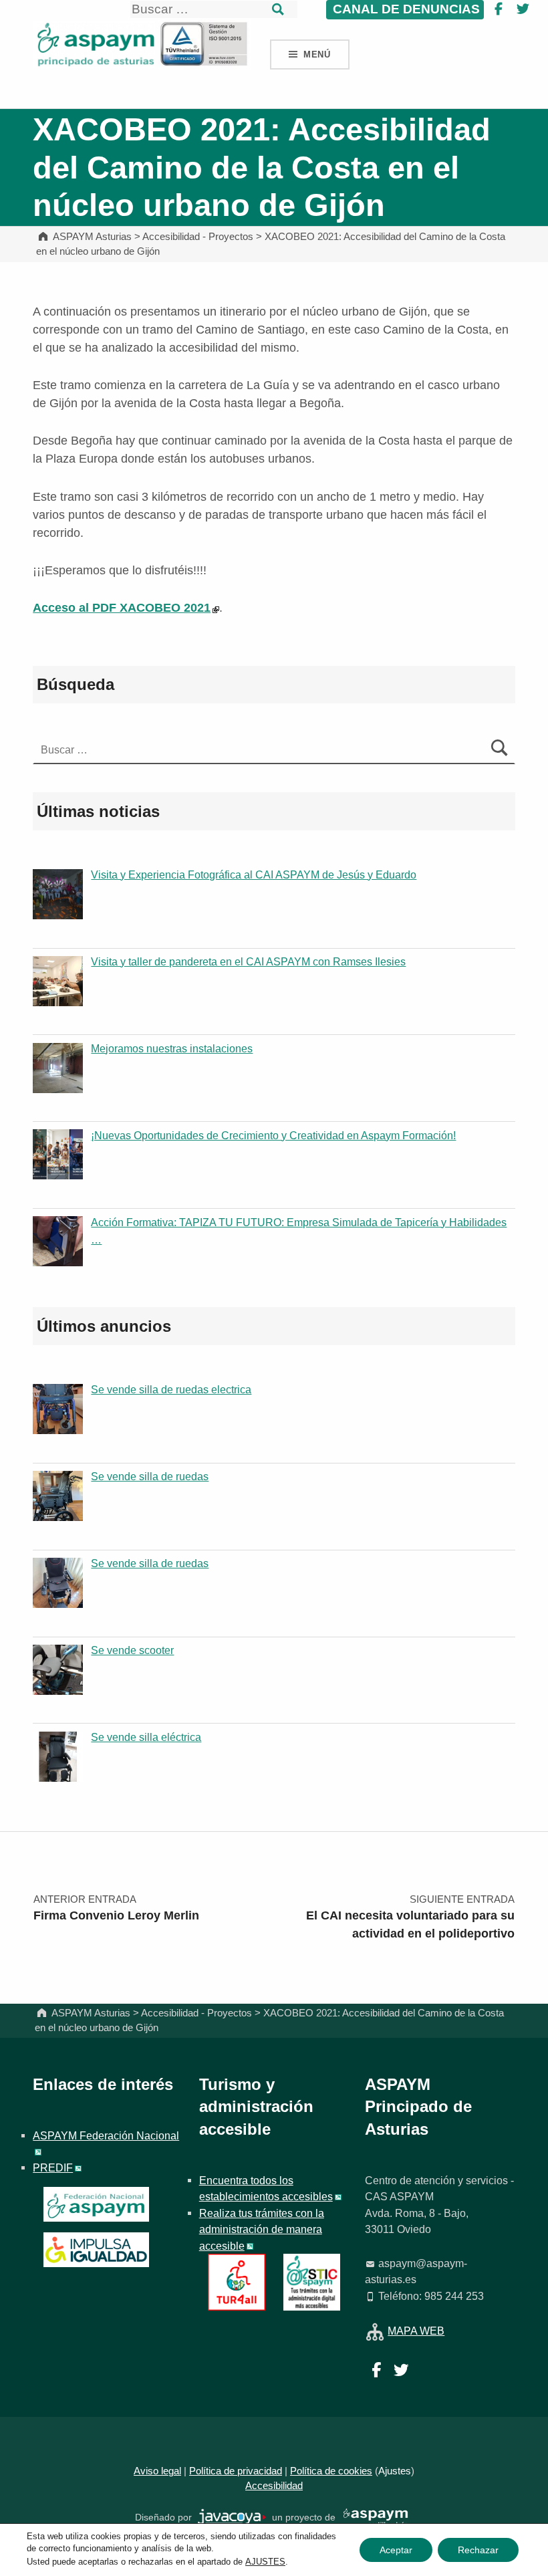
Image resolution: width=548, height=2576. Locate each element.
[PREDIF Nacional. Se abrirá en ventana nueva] (96, 2250)
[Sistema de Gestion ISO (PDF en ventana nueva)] (204, 43)
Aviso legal (157, 2471)
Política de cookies (331, 2471)
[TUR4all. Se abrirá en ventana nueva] (236, 2281)
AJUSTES (265, 2562)
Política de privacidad (236, 2471)
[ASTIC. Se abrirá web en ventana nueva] (312, 2281)
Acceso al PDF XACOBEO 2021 (122, 608)
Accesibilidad (274, 2486)
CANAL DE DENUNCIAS (405, 9)
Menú (317, 54)
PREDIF (53, 2168)
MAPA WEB (416, 2331)
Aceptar (396, 2550)
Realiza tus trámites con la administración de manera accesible (262, 2229)
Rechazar (478, 2550)
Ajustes (395, 2471)
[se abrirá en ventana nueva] (232, 2518)
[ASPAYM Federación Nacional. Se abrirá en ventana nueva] (96, 2204)
